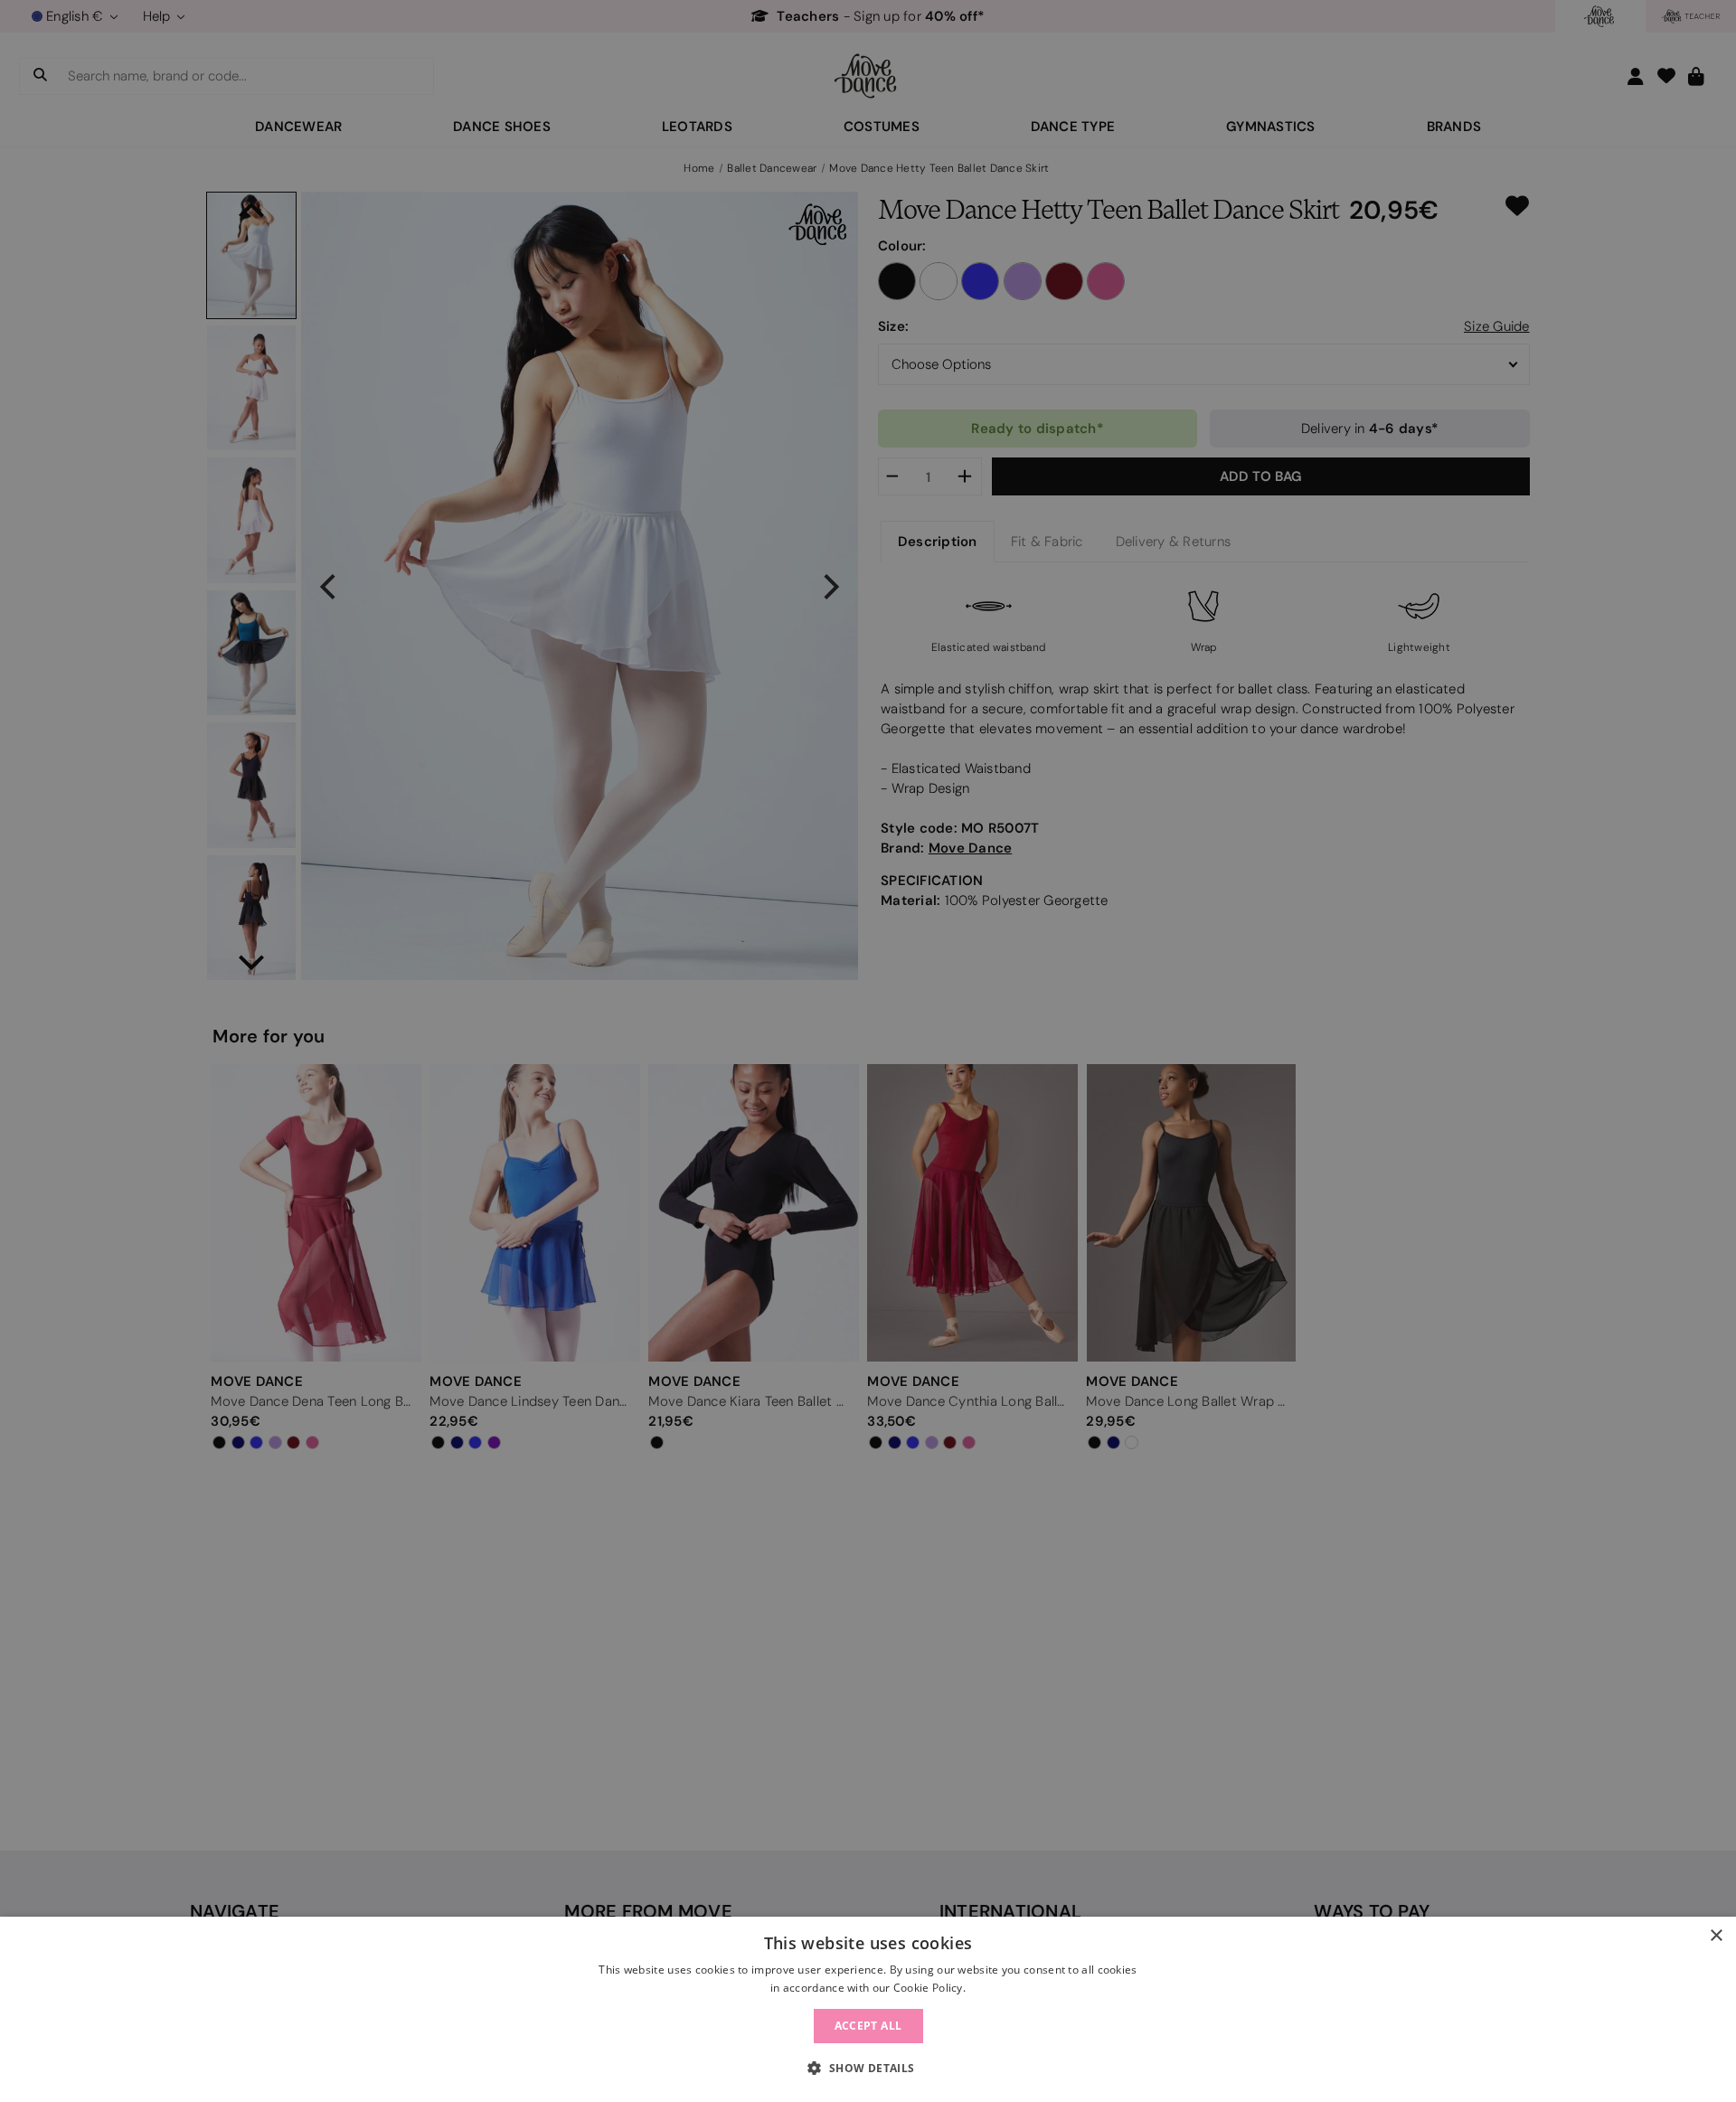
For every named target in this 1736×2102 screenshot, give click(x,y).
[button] (868, 2069)
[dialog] (868, 2009)
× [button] (1716, 1936)
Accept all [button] (868, 2026)
